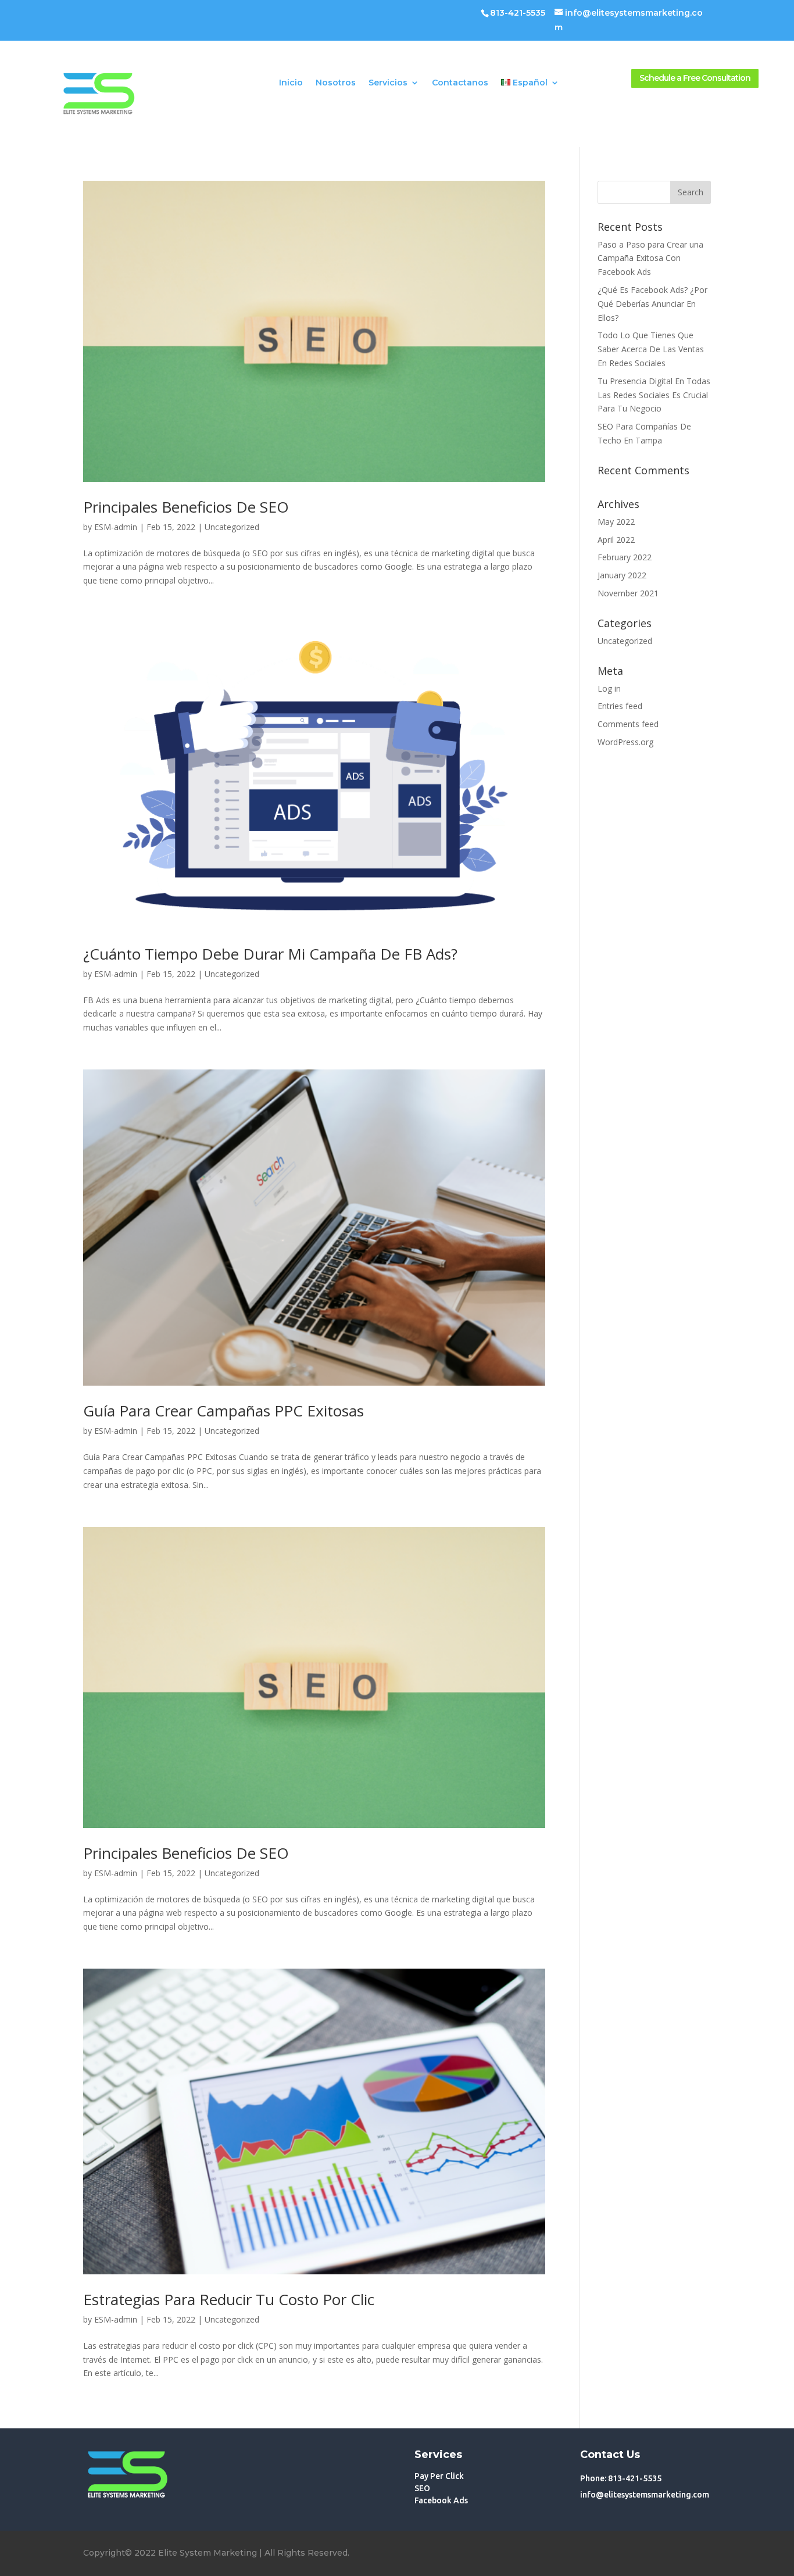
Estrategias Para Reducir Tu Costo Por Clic (229, 2299)
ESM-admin (116, 527)
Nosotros (336, 83)
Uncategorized (232, 527)
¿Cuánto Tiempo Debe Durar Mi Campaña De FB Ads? (270, 954)
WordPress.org (625, 742)
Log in (609, 688)
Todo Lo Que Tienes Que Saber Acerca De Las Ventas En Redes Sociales (651, 349)
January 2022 (622, 575)
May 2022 (616, 522)
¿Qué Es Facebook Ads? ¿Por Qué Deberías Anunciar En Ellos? (652, 304)
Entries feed (620, 706)
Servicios (388, 83)
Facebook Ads (441, 2500)
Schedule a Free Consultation (695, 78)
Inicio (291, 83)
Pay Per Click (439, 2476)
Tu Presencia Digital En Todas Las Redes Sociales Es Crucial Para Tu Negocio (654, 395)
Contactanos (460, 83)
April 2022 (616, 540)
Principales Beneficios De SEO (186, 507)
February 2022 (625, 557)
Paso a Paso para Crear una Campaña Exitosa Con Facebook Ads (650, 258)
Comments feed (628, 724)
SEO (422, 2488)
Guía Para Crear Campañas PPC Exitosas (223, 1411)
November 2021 (628, 593)
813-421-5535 (518, 13)
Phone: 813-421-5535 (621, 2478)
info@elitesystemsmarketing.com (645, 2495)
